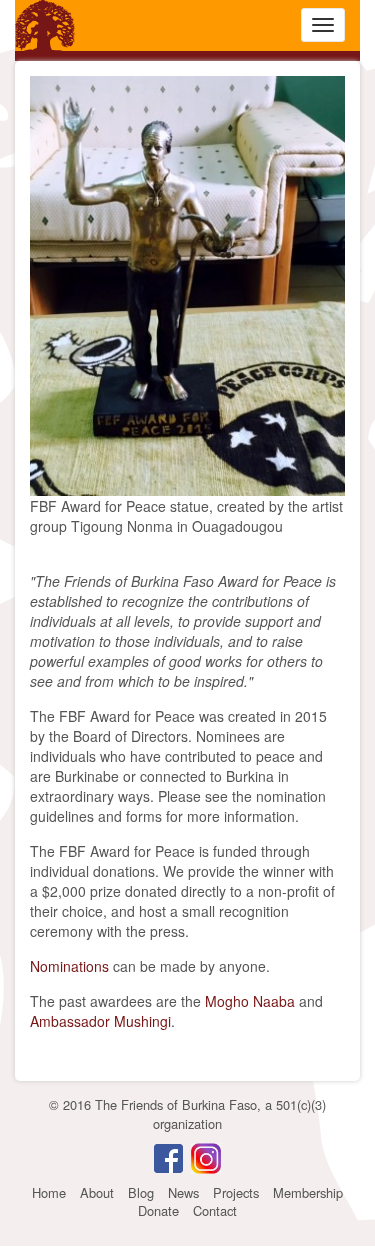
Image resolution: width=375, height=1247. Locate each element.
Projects (236, 1192)
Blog (141, 1192)
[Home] (45, 25)
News (183, 1192)
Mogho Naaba (250, 1001)
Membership (308, 1192)
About (97, 1192)
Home (49, 1192)
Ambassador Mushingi (100, 1021)
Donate (158, 1210)
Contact (215, 1210)
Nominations (69, 966)
